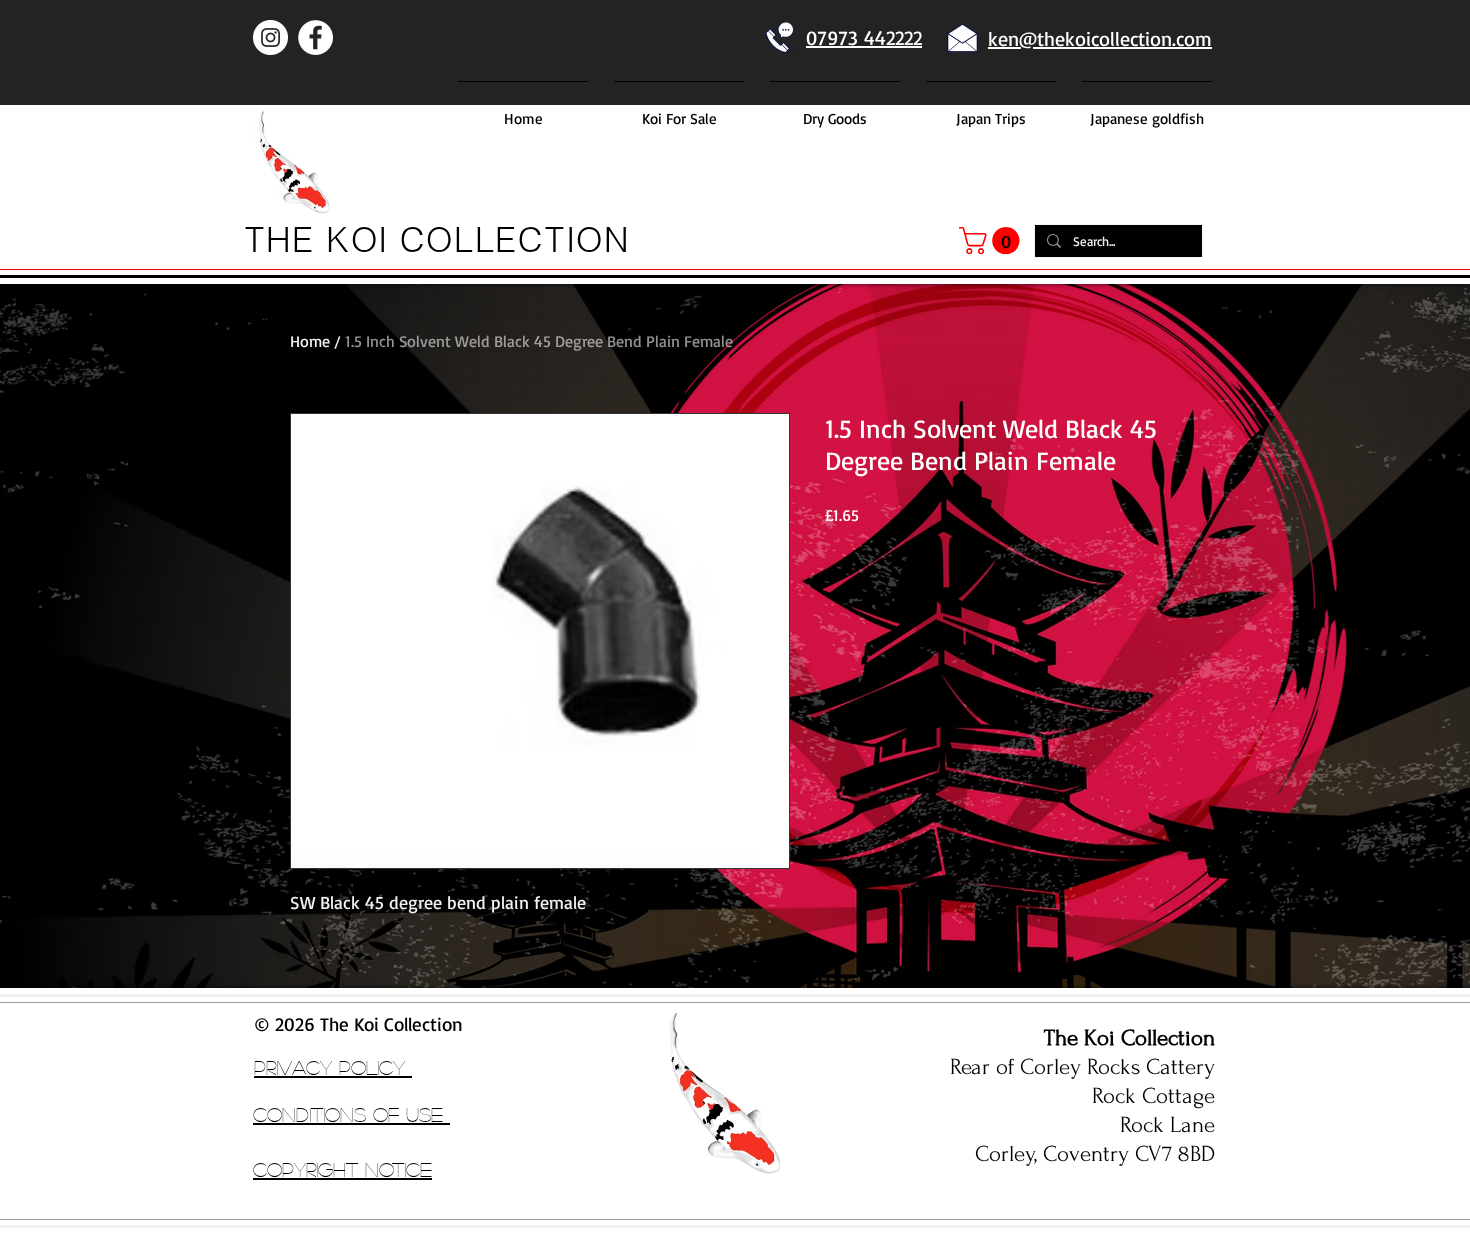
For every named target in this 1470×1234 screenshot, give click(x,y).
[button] (992, 240)
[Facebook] (315, 37)
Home (310, 341)
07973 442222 (864, 37)
